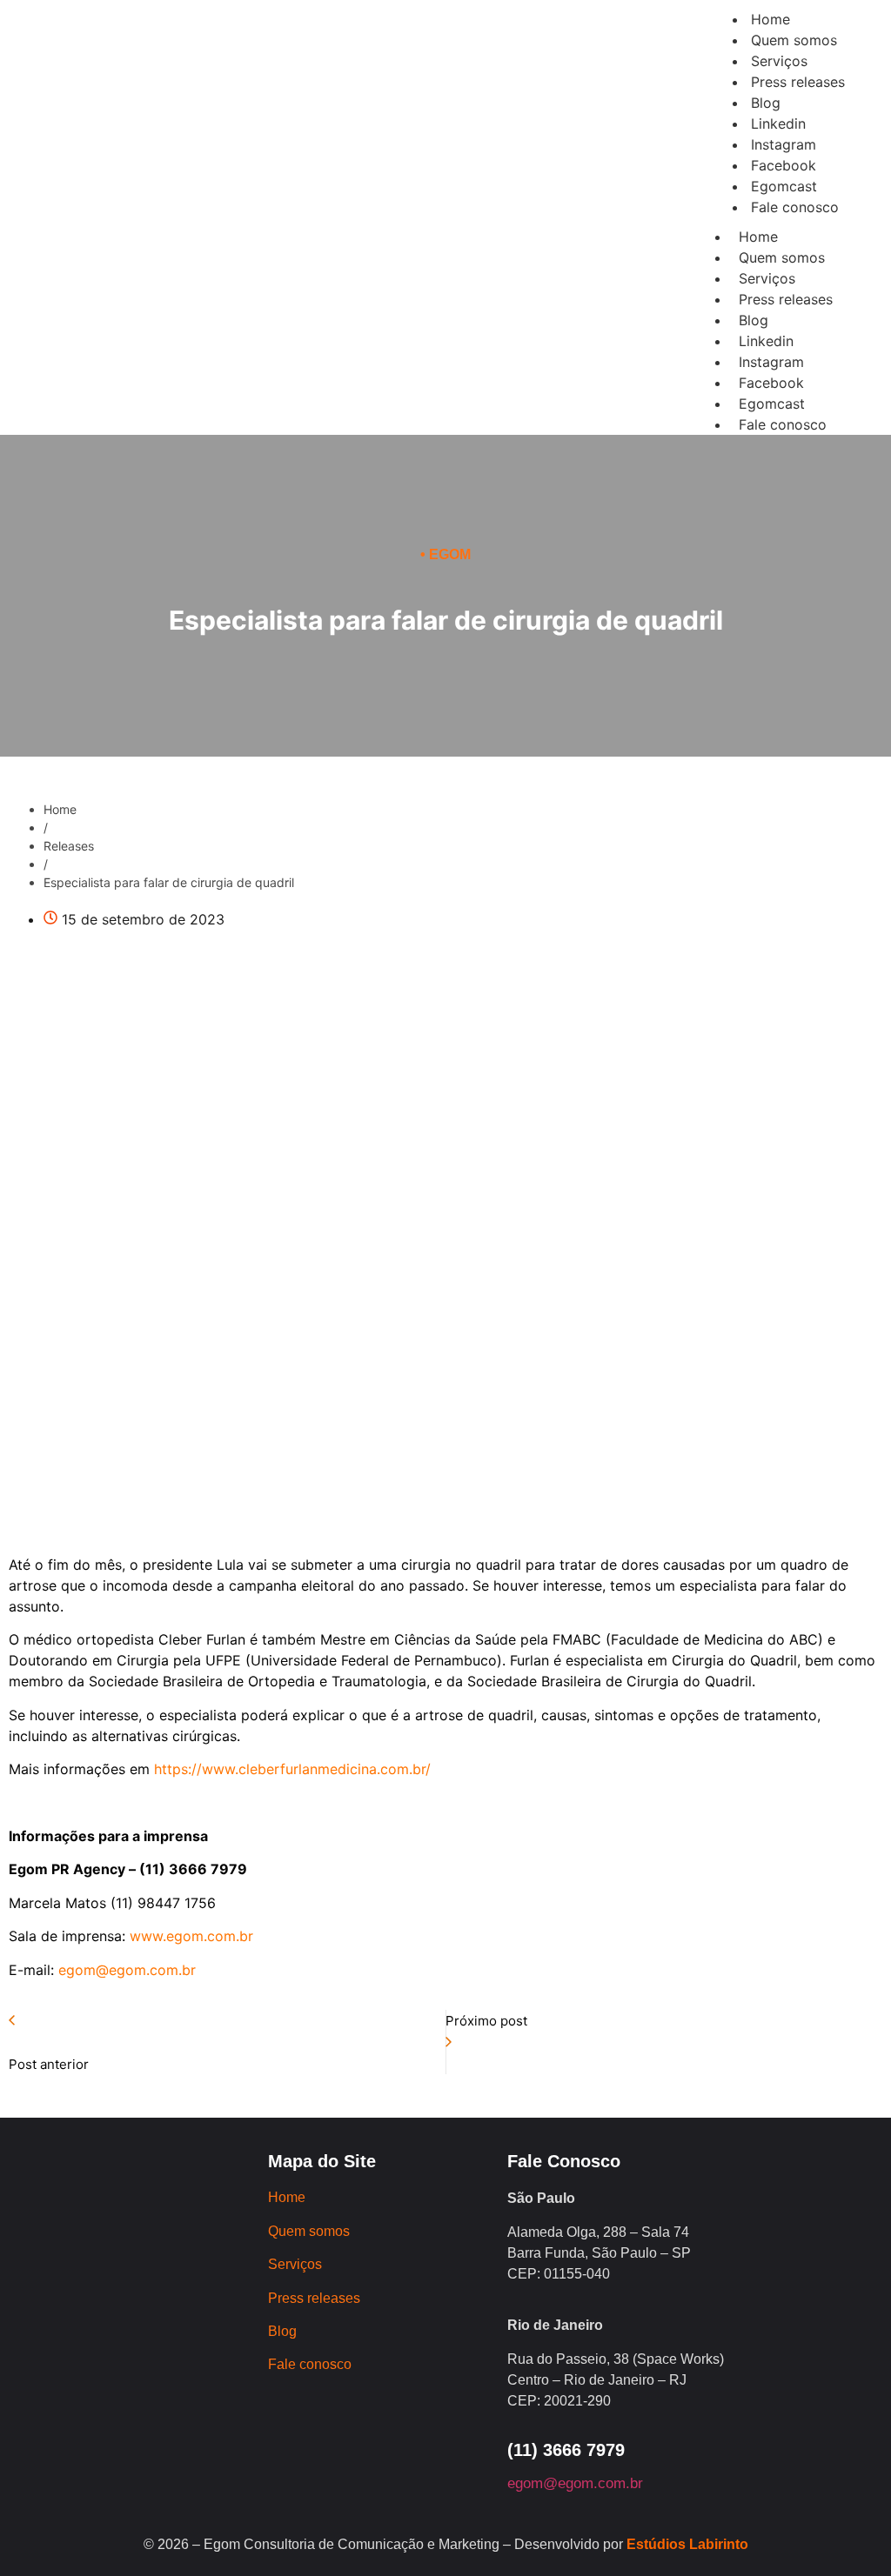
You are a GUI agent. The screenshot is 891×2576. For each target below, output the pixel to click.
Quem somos (782, 257)
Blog (754, 320)
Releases (69, 846)
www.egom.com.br (189, 1936)
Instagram (771, 362)
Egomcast (772, 404)
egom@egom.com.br (127, 1970)
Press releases (786, 299)
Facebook (771, 383)
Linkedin (766, 341)
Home (758, 237)
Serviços (767, 278)
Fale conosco (783, 424)
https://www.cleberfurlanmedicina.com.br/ (292, 1769)
